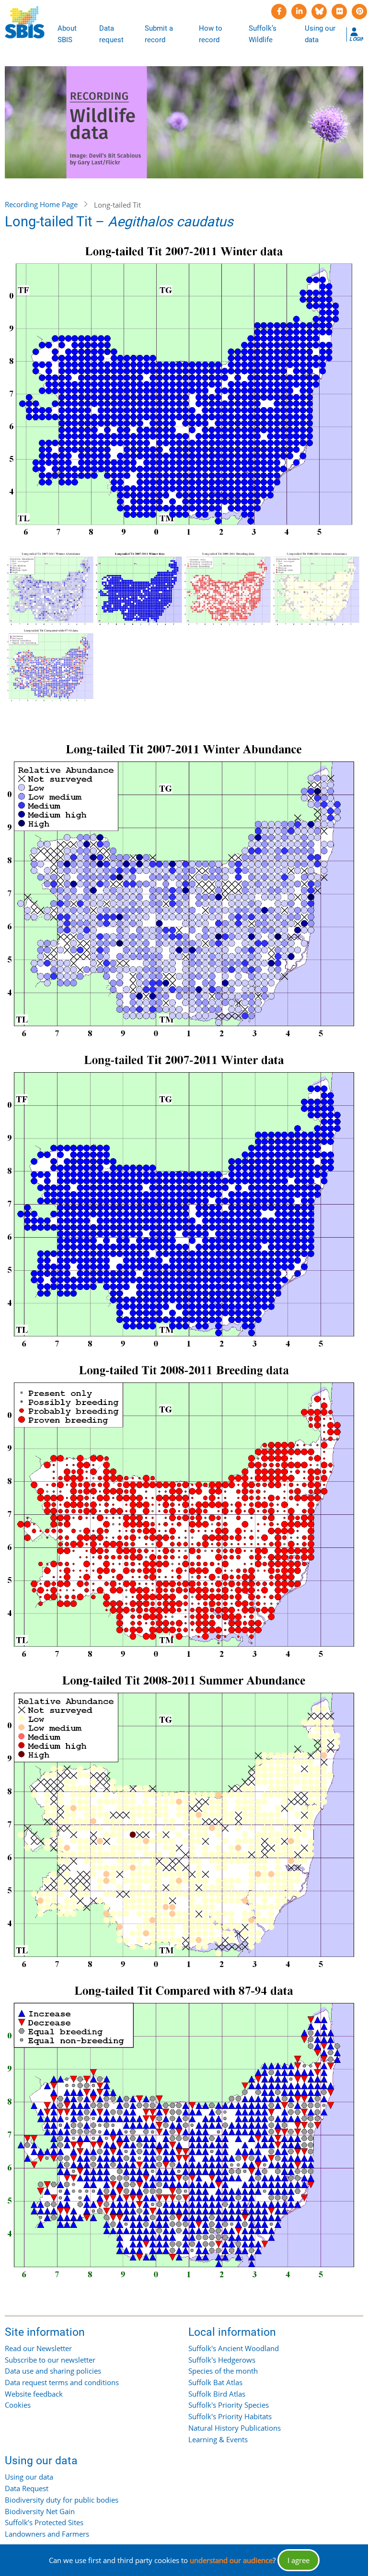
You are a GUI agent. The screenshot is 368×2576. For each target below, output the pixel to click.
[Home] (25, 23)
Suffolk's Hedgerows (222, 2360)
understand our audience (231, 2560)
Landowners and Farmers (47, 2534)
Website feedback (34, 2394)
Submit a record (159, 34)
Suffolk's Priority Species (229, 2405)
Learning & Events (218, 2439)
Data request (111, 34)
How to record (211, 34)
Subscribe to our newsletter (50, 2360)
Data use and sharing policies (53, 2371)
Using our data (320, 34)
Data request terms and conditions (62, 2382)
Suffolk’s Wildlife (263, 34)
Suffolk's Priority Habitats (230, 2416)
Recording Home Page (41, 204)
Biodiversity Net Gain (40, 2511)
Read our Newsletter (38, 2348)
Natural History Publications (235, 2428)
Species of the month (223, 2371)
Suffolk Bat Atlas (215, 2382)
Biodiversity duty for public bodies (62, 2500)
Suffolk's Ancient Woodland (234, 2348)
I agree (299, 2560)
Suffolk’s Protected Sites (44, 2522)
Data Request (27, 2488)
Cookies (18, 2405)
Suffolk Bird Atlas (217, 2394)
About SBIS (67, 34)
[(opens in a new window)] (279, 12)
